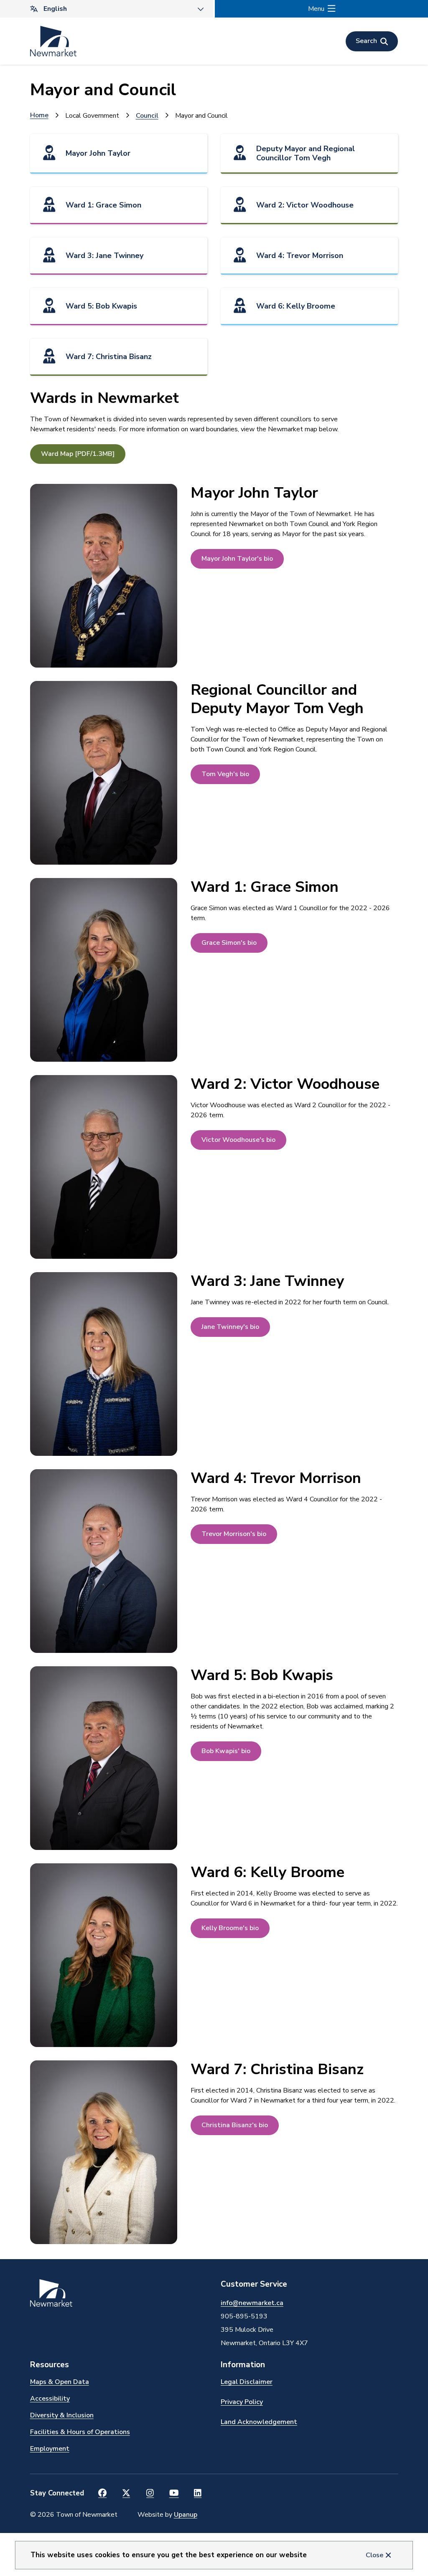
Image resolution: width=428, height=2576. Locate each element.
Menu (316, 9)
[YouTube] (174, 2493)
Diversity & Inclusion (62, 2415)
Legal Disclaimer (247, 2382)
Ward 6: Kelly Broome (296, 306)
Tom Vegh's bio (225, 774)
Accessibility (50, 2399)
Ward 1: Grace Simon (103, 205)
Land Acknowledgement (259, 2422)
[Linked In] (198, 2493)
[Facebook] (103, 2493)
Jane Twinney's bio (230, 1327)
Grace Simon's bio (229, 943)
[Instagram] (150, 2493)
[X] (126, 2493)
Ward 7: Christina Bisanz (109, 357)
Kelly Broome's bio (230, 1928)
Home (39, 115)
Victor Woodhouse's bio (238, 1140)
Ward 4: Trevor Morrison (300, 256)
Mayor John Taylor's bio (237, 559)
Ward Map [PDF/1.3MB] (78, 454)
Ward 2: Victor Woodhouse (305, 205)
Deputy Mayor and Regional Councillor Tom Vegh (306, 153)
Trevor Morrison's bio (234, 1534)
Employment (50, 2449)
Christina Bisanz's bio (235, 2125)
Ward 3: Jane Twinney (104, 256)
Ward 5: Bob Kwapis (101, 306)
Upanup (186, 2515)
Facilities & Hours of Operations (80, 2432)
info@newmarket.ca (252, 2303)
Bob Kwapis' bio (226, 1751)
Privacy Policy (242, 2402)
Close (374, 2555)
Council (147, 116)
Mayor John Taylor (98, 153)
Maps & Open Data (60, 2382)
